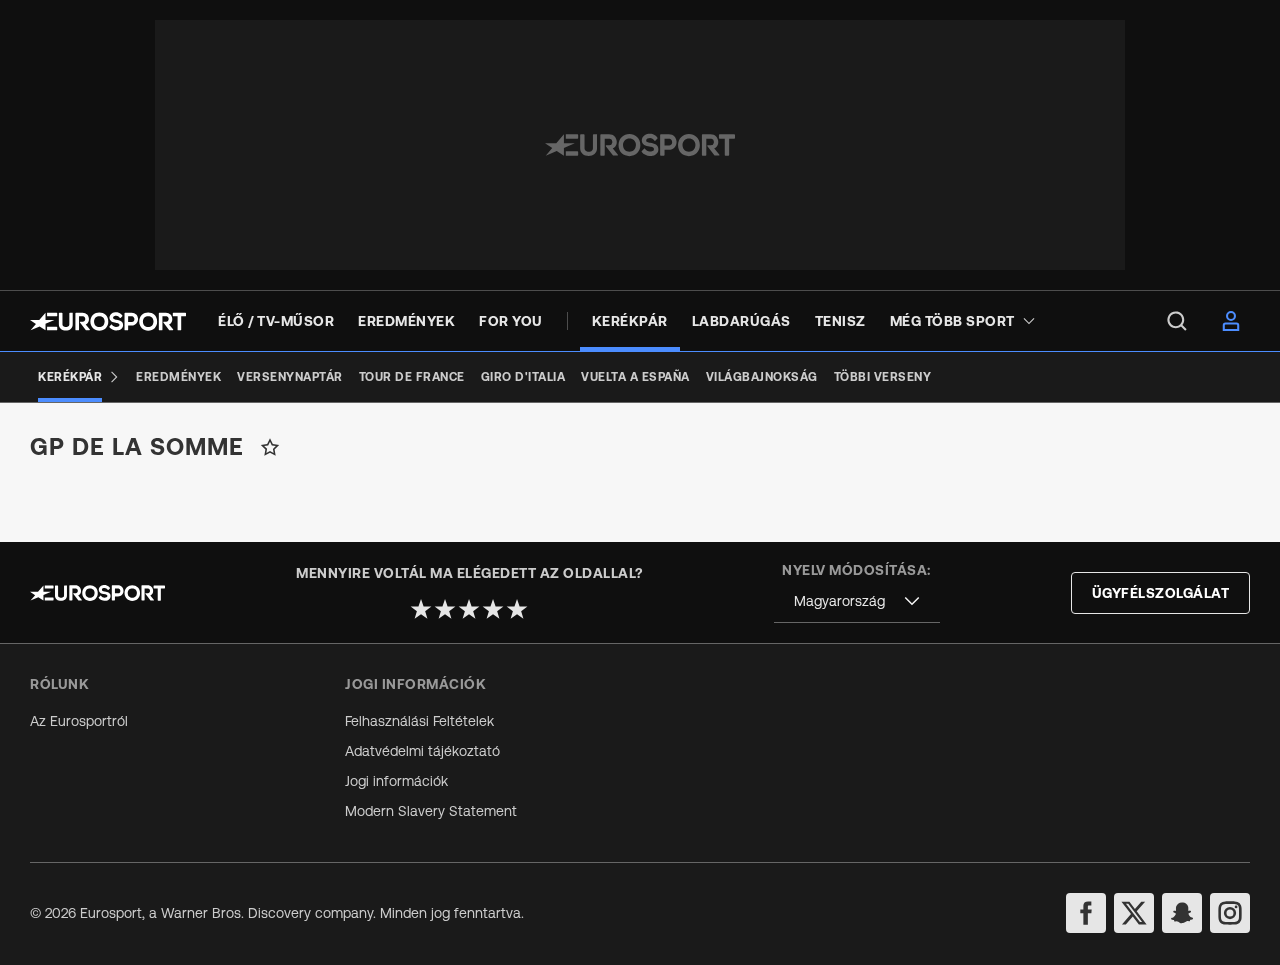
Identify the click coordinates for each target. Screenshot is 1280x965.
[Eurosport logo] (108, 321)
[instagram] (1230, 913)
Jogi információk (396, 781)
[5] (517, 609)
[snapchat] (1182, 913)
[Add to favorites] (270, 447)
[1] (421, 609)
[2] (445, 609)
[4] (493, 609)
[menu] (1177, 321)
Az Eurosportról (79, 721)
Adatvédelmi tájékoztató (422, 751)
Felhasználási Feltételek (419, 721)
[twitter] (1134, 913)
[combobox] (857, 601)
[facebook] (1086, 913)
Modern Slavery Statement (431, 811)
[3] (469, 609)
